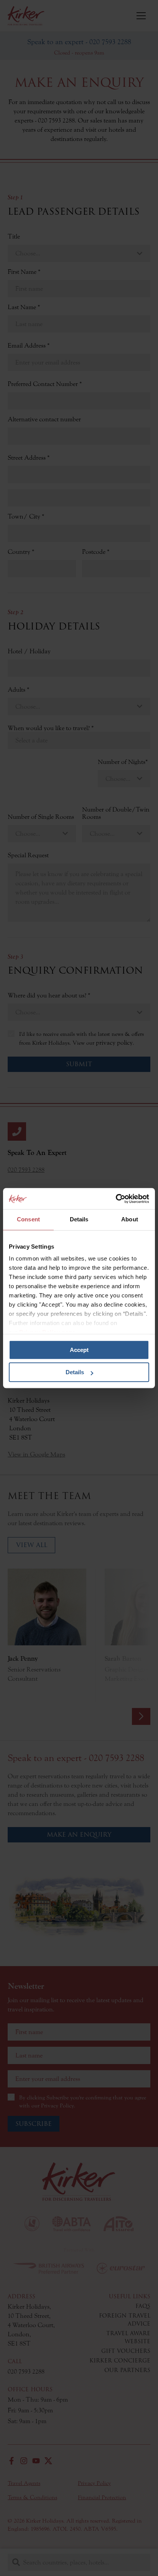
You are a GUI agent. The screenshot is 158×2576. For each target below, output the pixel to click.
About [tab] (130, 1219)
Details (75, 1372)
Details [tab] (79, 1219)
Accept (79, 1350)
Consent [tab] (28, 1219)
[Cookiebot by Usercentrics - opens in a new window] (116, 1199)
